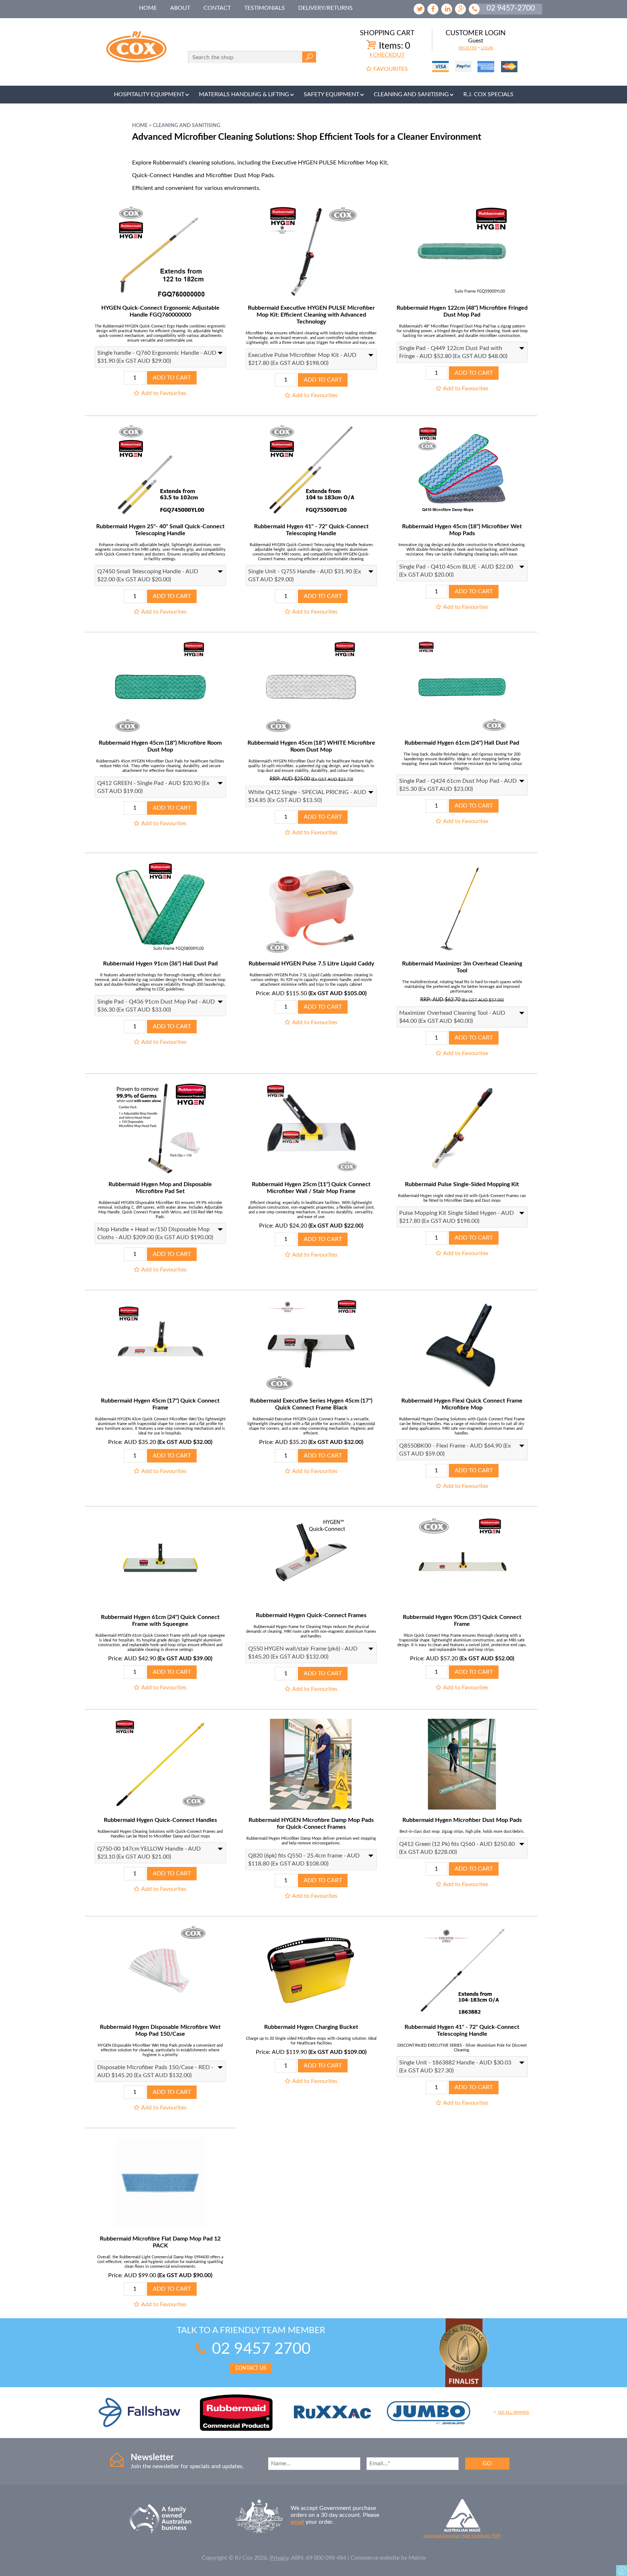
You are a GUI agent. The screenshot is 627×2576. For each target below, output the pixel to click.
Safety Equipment (331, 94)
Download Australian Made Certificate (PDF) (462, 2536)
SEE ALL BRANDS (513, 2412)
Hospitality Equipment (149, 94)
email (297, 2522)
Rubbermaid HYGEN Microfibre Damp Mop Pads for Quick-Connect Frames (311, 1824)
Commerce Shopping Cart (622, 2571)
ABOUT (180, 8)
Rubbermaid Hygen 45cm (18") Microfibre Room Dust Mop (160, 746)
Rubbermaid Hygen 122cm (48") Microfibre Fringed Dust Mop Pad (462, 311)
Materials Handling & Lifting (244, 94)
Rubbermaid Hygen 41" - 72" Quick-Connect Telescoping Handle (311, 530)
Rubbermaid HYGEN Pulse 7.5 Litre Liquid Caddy (311, 964)
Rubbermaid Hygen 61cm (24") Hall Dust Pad (462, 743)
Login (487, 48)
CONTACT (217, 8)
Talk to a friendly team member (251, 2349)
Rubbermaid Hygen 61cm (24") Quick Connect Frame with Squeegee (160, 1621)
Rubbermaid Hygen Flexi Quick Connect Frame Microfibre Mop (462, 1404)
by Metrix (413, 2558)
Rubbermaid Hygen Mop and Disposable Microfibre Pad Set (160, 1188)
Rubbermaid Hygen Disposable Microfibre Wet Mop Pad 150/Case (160, 2030)
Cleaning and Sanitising (411, 94)
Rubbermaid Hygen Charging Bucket (311, 2027)
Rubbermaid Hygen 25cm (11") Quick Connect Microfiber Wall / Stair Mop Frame (311, 1188)
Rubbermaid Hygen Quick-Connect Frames (311, 1615)
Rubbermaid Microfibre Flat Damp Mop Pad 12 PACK (160, 2242)
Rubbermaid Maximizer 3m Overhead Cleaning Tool (462, 967)
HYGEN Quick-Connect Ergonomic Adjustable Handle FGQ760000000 (160, 311)
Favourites (391, 69)
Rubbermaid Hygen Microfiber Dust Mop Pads (462, 1820)
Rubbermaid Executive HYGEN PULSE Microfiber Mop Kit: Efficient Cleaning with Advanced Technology (311, 315)
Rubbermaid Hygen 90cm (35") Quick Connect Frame (462, 1621)
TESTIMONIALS (265, 8)
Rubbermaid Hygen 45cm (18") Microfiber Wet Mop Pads (462, 530)
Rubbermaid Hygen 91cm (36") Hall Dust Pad (160, 964)
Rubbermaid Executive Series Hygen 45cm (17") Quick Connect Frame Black (311, 1404)
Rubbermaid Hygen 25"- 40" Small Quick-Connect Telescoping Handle (160, 530)
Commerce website (375, 2558)
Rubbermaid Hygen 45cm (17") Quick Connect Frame (160, 1404)
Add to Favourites (164, 393)
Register (468, 48)
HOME (148, 8)
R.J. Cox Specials (488, 94)
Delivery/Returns (325, 8)
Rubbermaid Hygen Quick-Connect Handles (160, 1820)
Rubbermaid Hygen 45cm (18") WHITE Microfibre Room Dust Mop (311, 746)
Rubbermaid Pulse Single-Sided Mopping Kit (462, 1184)
